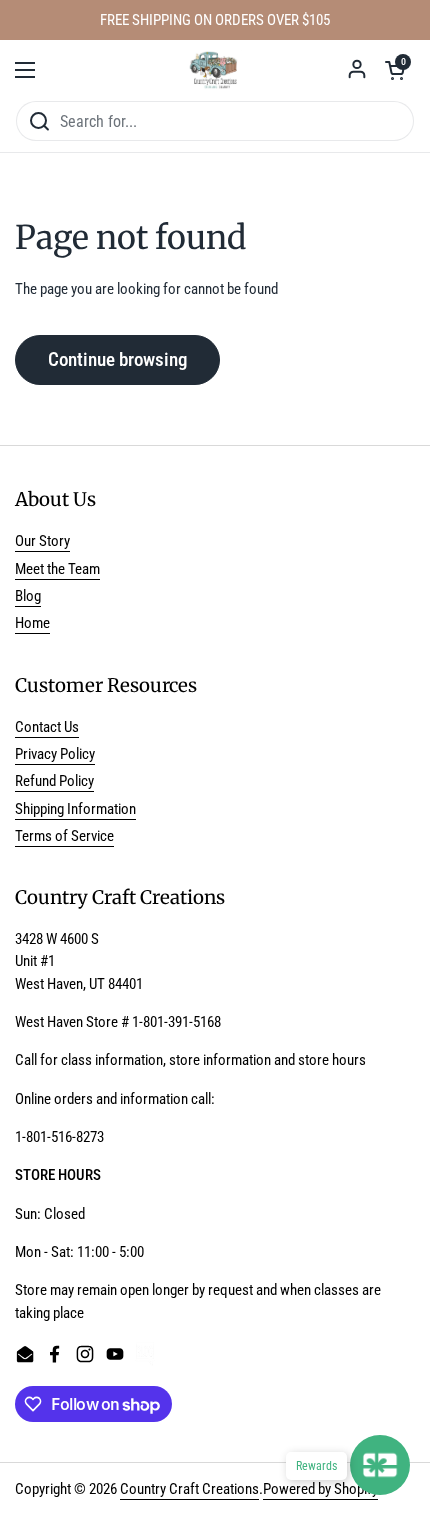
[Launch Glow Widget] (380, 1465)
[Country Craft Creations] (215, 70)
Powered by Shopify (320, 1489)
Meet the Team (57, 569)
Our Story (42, 541)
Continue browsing (117, 359)
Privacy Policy (55, 754)
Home (32, 623)
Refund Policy (54, 781)
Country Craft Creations (189, 1489)
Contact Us (47, 727)
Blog (28, 596)
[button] (395, 70)
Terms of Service (64, 836)
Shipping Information (75, 809)
